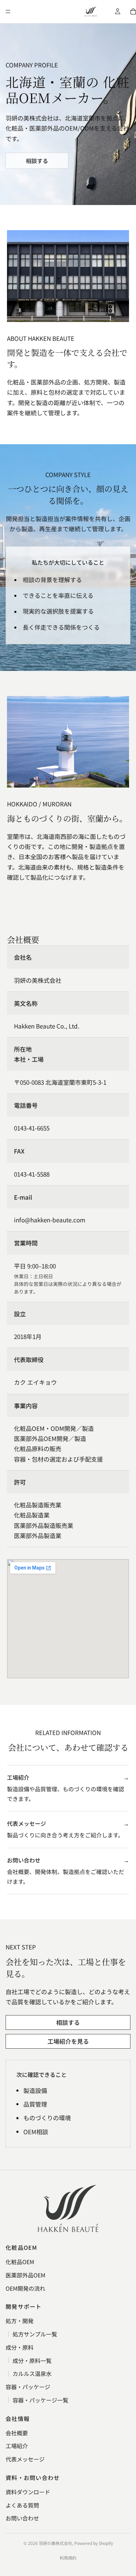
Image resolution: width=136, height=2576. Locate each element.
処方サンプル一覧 (35, 2334)
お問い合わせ (22, 2518)
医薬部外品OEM (25, 2275)
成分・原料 (20, 2347)
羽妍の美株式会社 (55, 2543)
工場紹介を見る (68, 2041)
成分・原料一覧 (32, 2361)
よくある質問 (22, 2505)
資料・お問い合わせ (33, 2478)
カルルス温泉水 (32, 2373)
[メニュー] (8, 12)
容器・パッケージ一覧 (40, 2400)
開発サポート (24, 2306)
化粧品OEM (21, 2247)
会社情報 (18, 2418)
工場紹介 (17, 2446)
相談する (37, 161)
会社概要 (17, 2433)
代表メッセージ (25, 2459)
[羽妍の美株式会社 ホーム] (91, 12)
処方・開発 (20, 2321)
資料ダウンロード (28, 2492)
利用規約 (68, 2558)
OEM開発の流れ (25, 2288)
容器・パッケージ (28, 2387)
